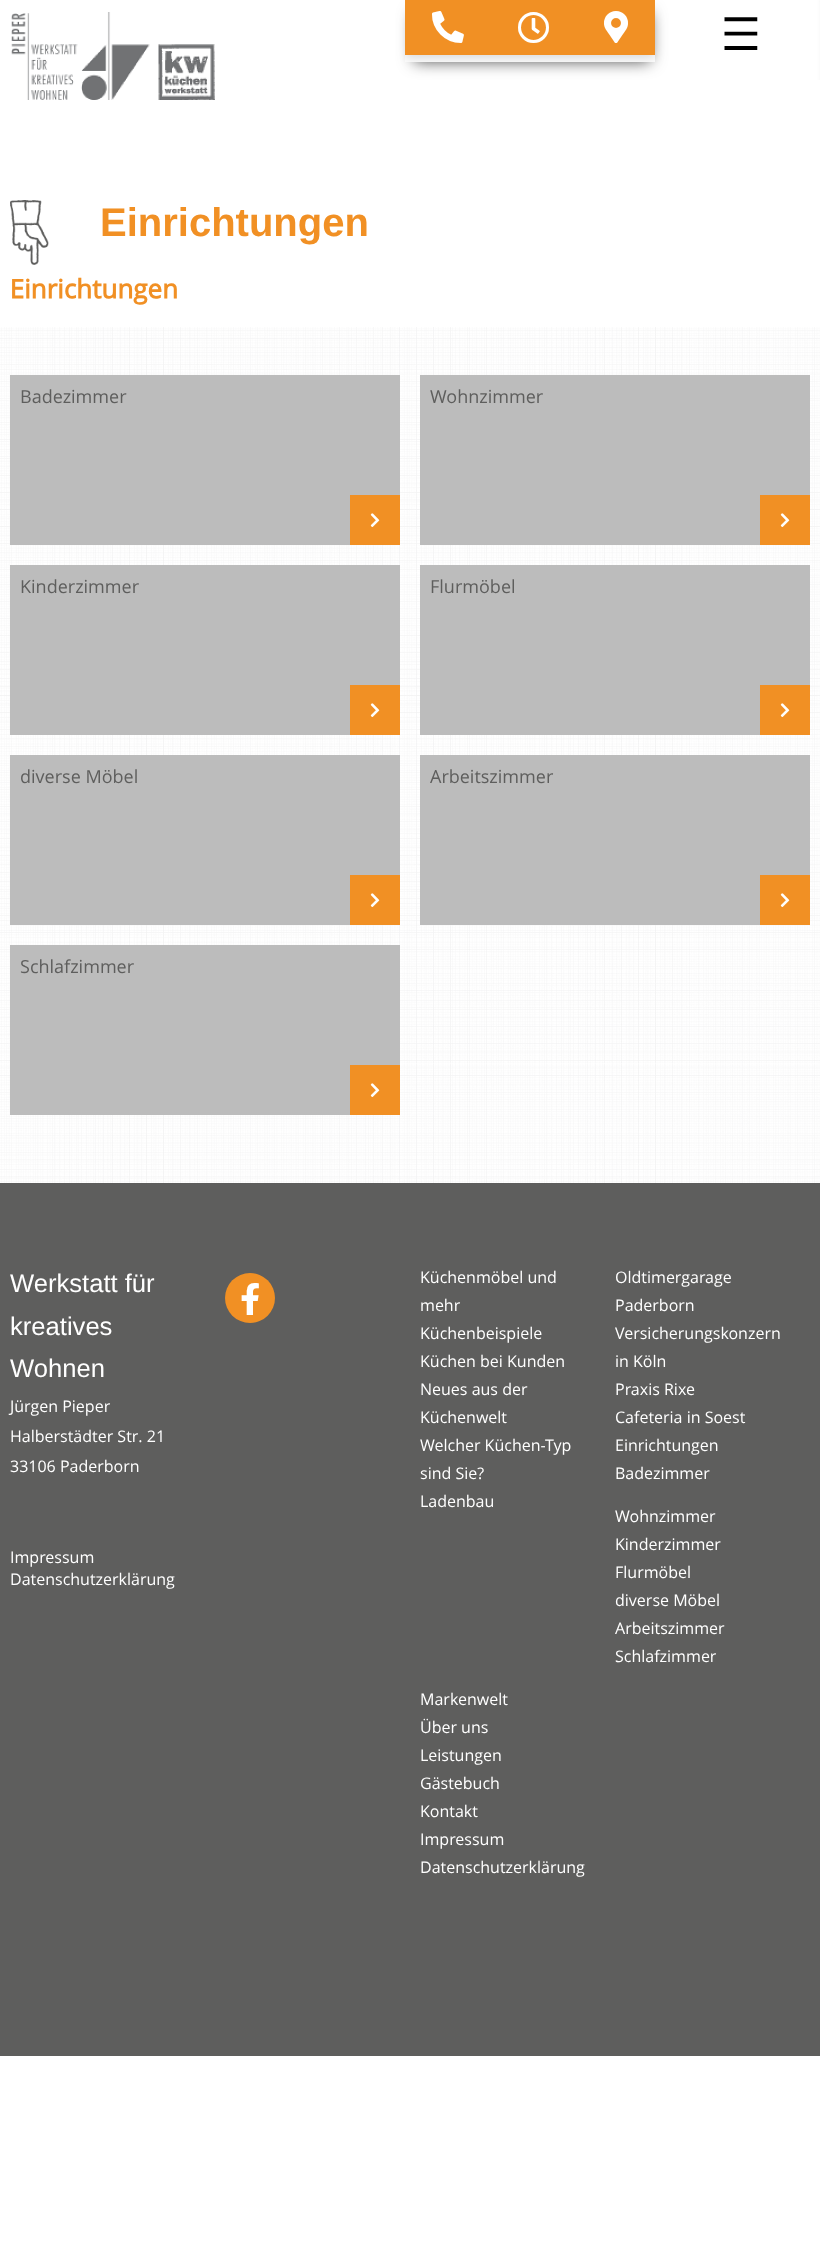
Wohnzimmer (665, 1516)
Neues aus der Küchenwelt (473, 1403)
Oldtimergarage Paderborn (673, 1291)
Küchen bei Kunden (492, 1361)
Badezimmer (662, 1473)
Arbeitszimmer (670, 1628)
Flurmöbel (653, 1572)
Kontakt (449, 1811)
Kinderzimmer (668, 1544)
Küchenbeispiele (481, 1333)
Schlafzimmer (665, 1656)
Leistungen (461, 1755)
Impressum (52, 1557)
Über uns (454, 1727)
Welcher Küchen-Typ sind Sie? (495, 1459)
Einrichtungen (667, 1445)
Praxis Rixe (655, 1389)
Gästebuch (460, 1783)
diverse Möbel (667, 1600)
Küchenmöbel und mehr (488, 1291)
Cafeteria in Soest (680, 1417)
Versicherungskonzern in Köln (698, 1347)
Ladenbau (457, 1501)
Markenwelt (464, 1699)
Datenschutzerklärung (92, 1579)
